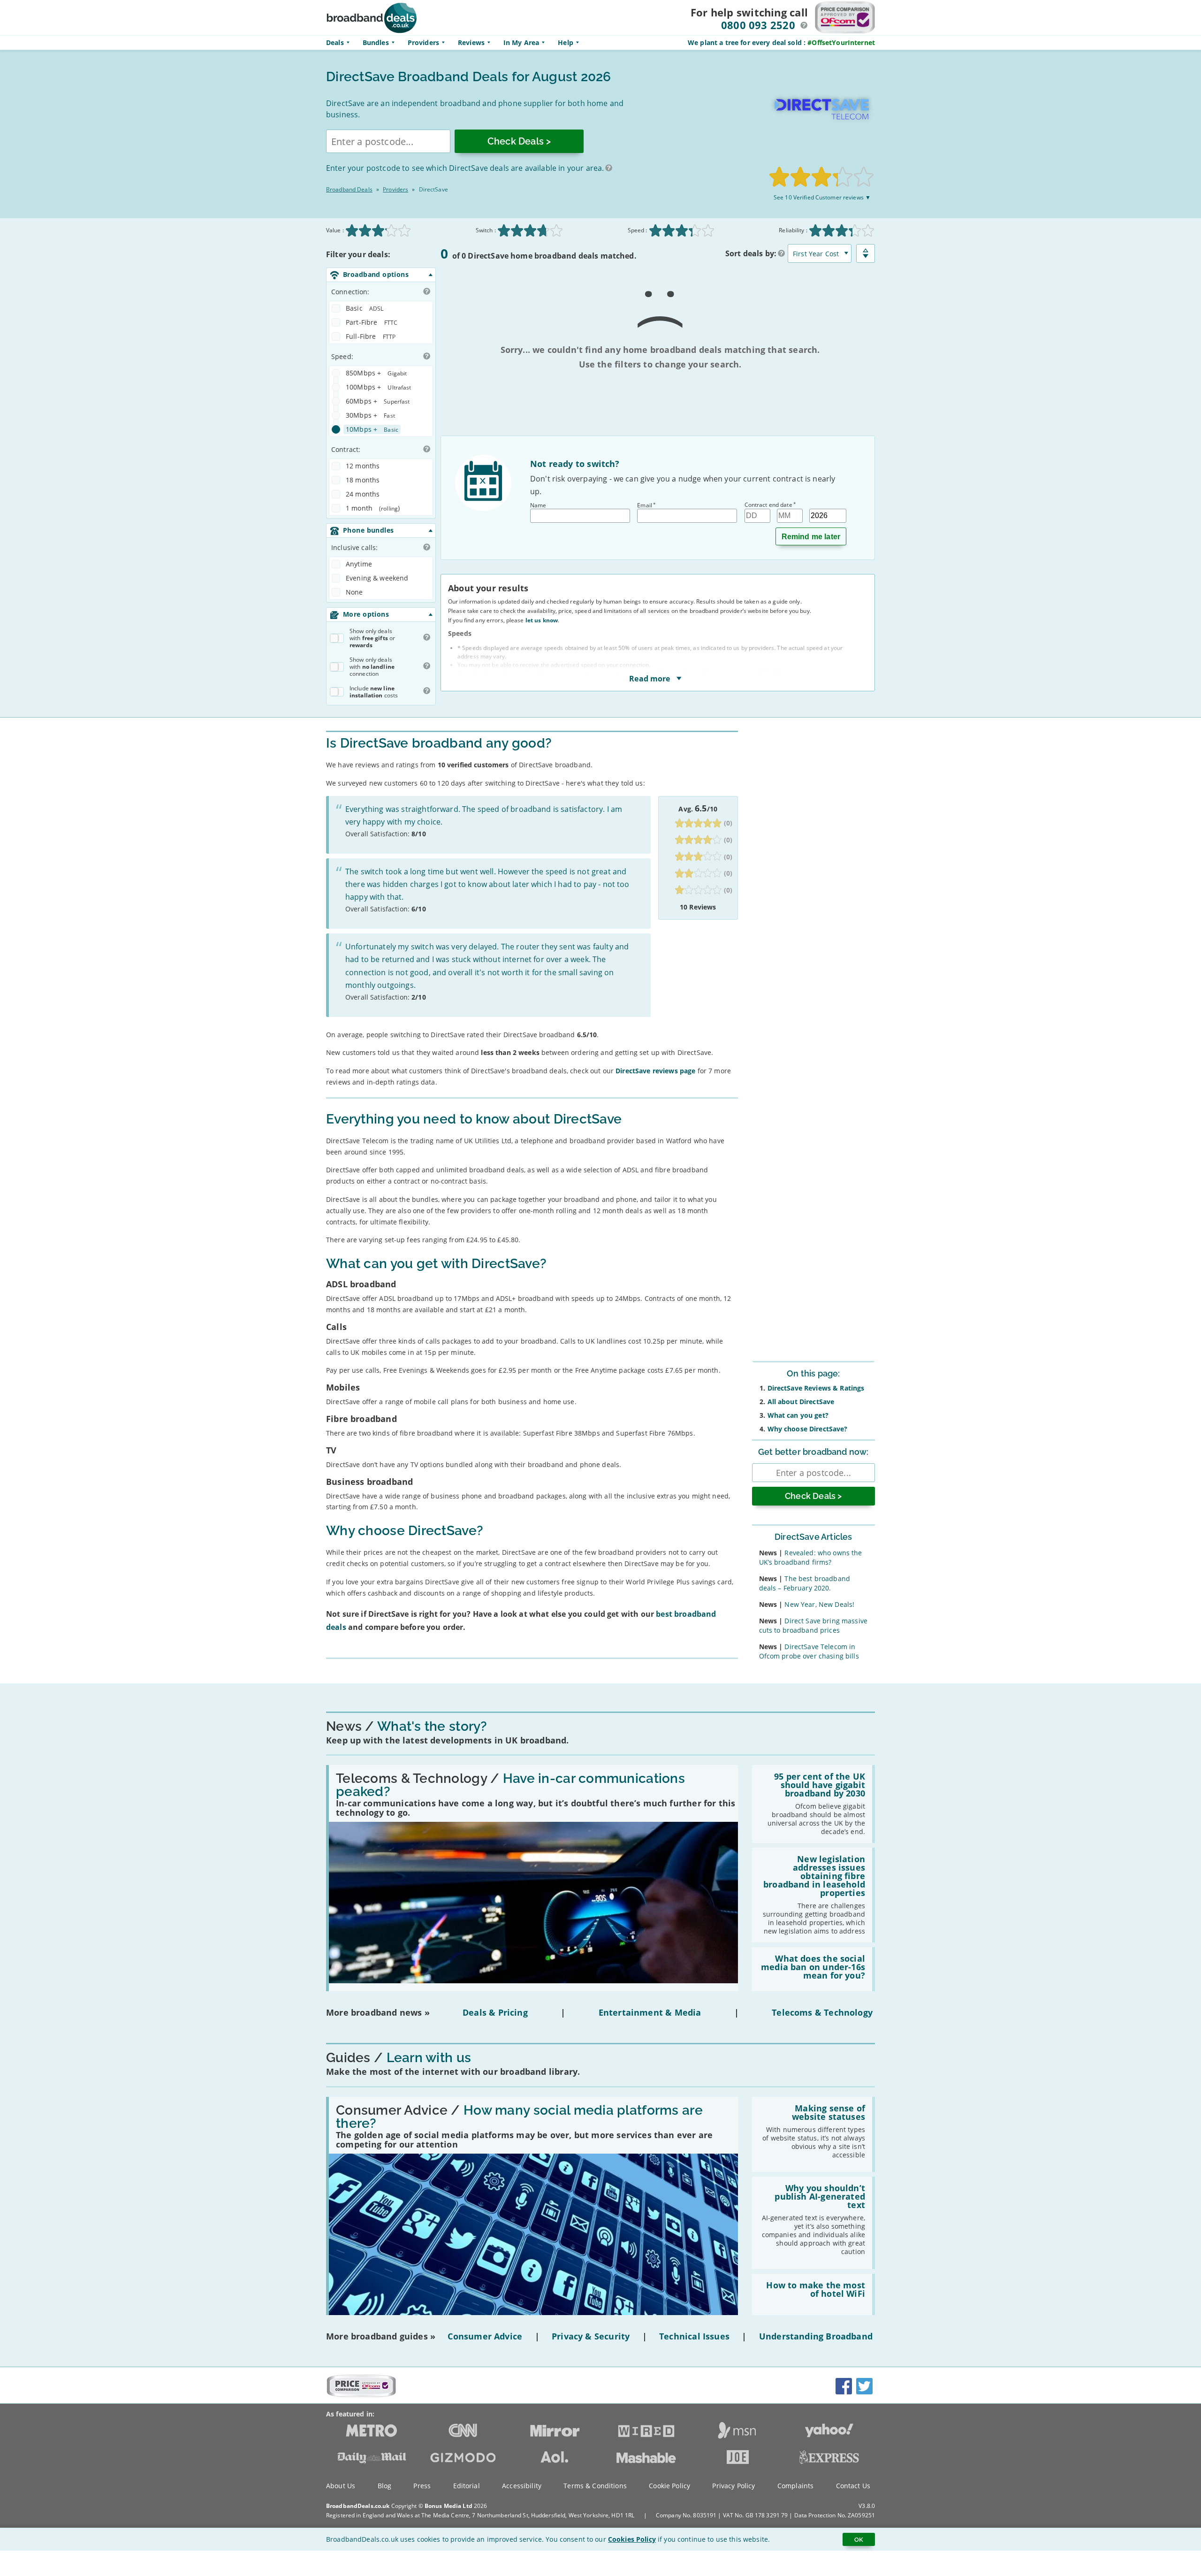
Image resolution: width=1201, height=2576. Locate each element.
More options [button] (366, 614)
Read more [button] (651, 678)
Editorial (467, 2486)
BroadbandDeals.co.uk (358, 2506)
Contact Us (853, 2486)
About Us (341, 2486)
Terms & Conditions (595, 2486)
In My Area (521, 42)
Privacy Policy (734, 2486)
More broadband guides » (381, 2336)
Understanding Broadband (816, 2336)
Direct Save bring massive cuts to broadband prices (813, 1625)
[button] (804, 25)
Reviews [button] (471, 42)
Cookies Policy (632, 2539)
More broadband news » (378, 2012)
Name (538, 505)
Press (422, 2486)
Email (646, 505)
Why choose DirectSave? (808, 1429)
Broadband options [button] (376, 274)
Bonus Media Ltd (448, 2506)
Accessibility (522, 2486)
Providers (423, 42)
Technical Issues (694, 2336)
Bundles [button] (376, 42)
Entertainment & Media (650, 2012)
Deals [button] (335, 42)
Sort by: (751, 253)
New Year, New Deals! (819, 1604)
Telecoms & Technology (822, 2012)
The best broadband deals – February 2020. (805, 1583)
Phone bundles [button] (368, 530)
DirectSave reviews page (655, 1071)
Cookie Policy (669, 2486)
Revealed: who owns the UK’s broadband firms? (811, 1557)
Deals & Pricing (495, 2012)
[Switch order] (866, 253)
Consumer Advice (485, 2336)
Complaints (795, 2486)
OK (859, 2539)
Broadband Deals (349, 189)
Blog (385, 2486)
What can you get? (798, 1415)
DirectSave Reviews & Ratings (816, 1388)
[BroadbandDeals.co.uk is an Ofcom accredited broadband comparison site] (361, 2395)
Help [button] (566, 42)
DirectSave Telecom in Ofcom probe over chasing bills (809, 1651)
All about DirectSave (801, 1402)
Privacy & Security (591, 2336)
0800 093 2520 (758, 25)
